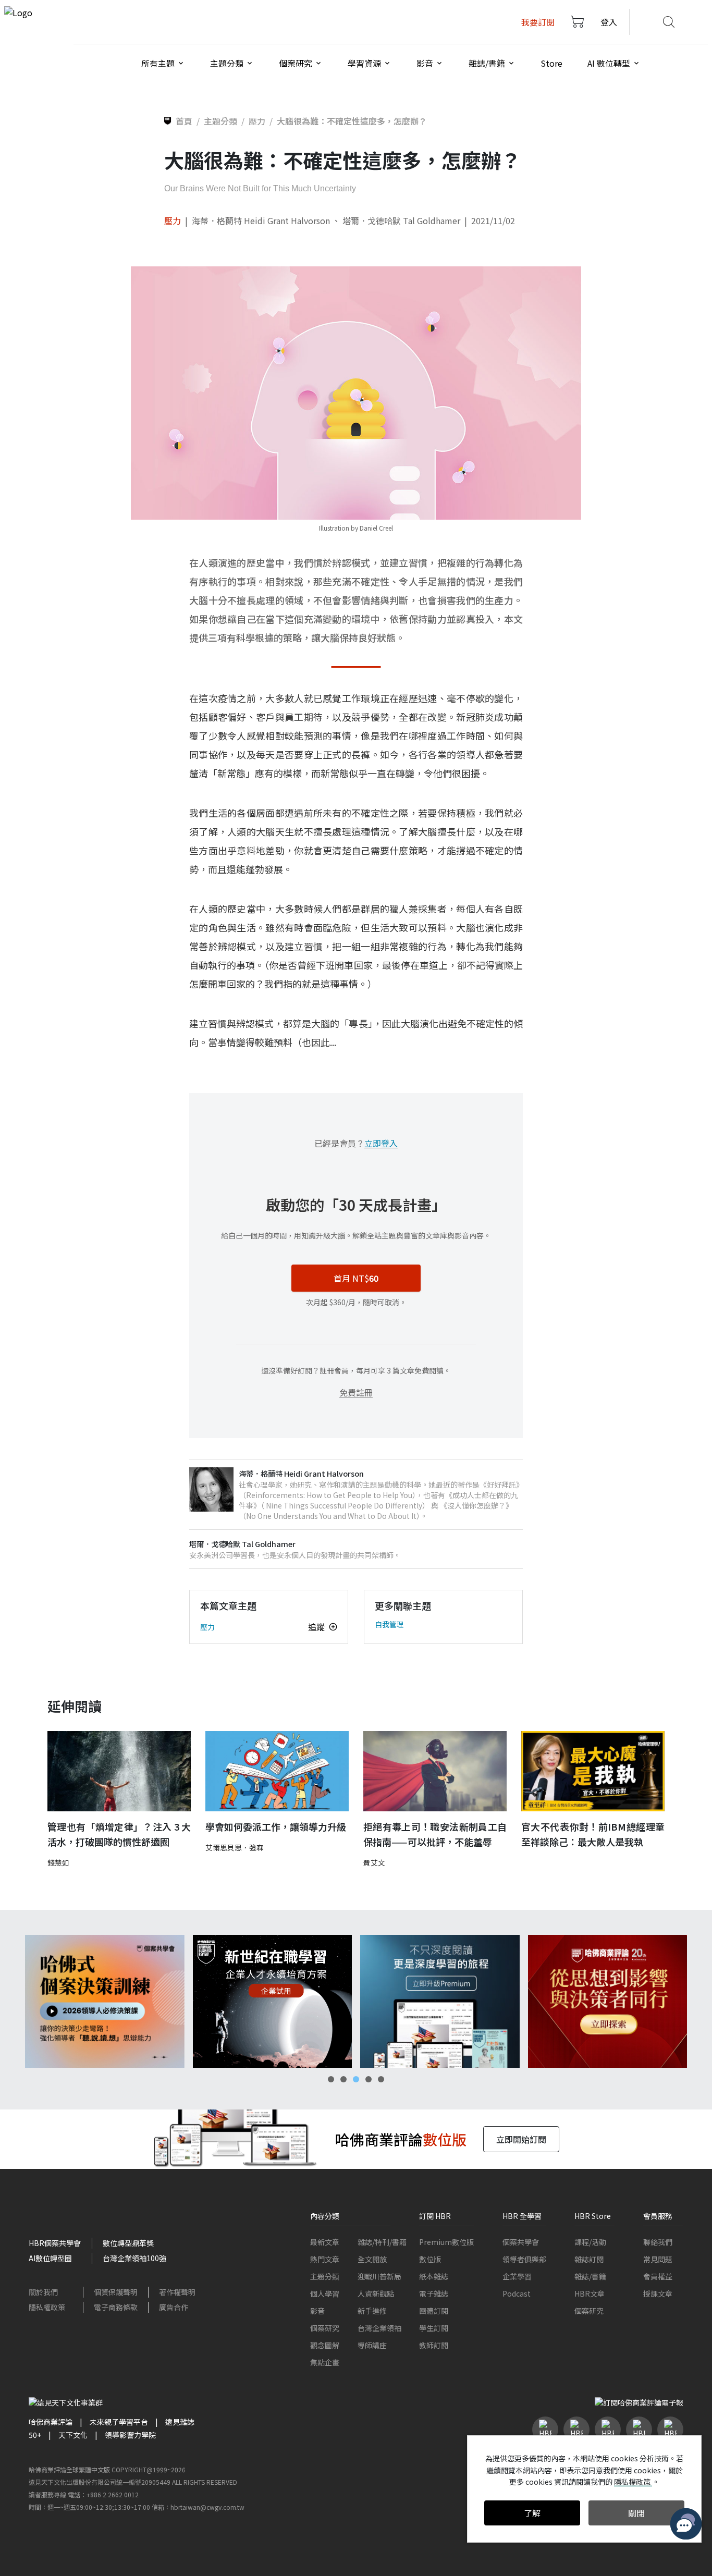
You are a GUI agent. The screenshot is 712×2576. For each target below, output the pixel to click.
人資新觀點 (376, 2293)
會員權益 (658, 2276)
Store (551, 63)
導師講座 (372, 2345)
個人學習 (325, 2293)
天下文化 (73, 2435)
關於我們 (43, 2292)
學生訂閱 (434, 2328)
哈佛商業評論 (51, 2422)
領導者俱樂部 (524, 2259)
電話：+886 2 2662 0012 (103, 2494)
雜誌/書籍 (590, 2276)
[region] (356, 2001)
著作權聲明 (177, 2292)
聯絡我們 (658, 2242)
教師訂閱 (434, 2345)
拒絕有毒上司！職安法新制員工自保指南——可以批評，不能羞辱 (435, 1834)
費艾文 (374, 1862)
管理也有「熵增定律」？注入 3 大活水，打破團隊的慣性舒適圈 (119, 1834)
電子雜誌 (434, 2293)
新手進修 (372, 2311)
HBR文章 (590, 2293)
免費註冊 (356, 1392)
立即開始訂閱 (521, 2139)
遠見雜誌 (180, 2422)
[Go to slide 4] (369, 2079)
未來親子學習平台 (119, 2422)
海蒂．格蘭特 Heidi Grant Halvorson (262, 220)
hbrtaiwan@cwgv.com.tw (207, 2507)
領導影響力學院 (130, 2435)
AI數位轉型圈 (50, 2258)
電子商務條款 (116, 2307)
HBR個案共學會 (55, 2243)
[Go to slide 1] (331, 2079)
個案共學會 (521, 2242)
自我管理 (389, 1624)
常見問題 (658, 2259)
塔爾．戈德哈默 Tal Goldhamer (401, 220)
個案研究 (325, 2328)
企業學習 (517, 2276)
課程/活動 (590, 2242)
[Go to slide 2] (343, 2079)
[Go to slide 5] (381, 2079)
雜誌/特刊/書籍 (382, 2242)
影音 (317, 2311)
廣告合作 (174, 2307)
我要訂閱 (538, 22)
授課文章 (658, 2293)
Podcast (517, 2293)
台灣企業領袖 (379, 2328)
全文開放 (372, 2259)
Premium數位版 (446, 2242)
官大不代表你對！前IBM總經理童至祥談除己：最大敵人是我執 (593, 1834)
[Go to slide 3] (356, 2079)
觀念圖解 (325, 2345)
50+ (35, 2435)
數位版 (430, 2259)
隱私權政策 (47, 2307)
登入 (609, 22)
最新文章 (325, 2242)
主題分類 (325, 2276)
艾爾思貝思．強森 (235, 1847)
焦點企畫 (325, 2362)
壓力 (173, 220)
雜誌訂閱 (589, 2259)
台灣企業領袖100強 (134, 2258)
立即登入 (381, 1143)
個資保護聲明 (116, 2292)
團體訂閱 (434, 2311)
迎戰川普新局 (379, 2276)
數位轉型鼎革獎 (128, 2243)
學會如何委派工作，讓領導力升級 (276, 1826)
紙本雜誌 (434, 2276)
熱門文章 (325, 2259)
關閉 (636, 2513)
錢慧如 (58, 1862)
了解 (532, 2513)
